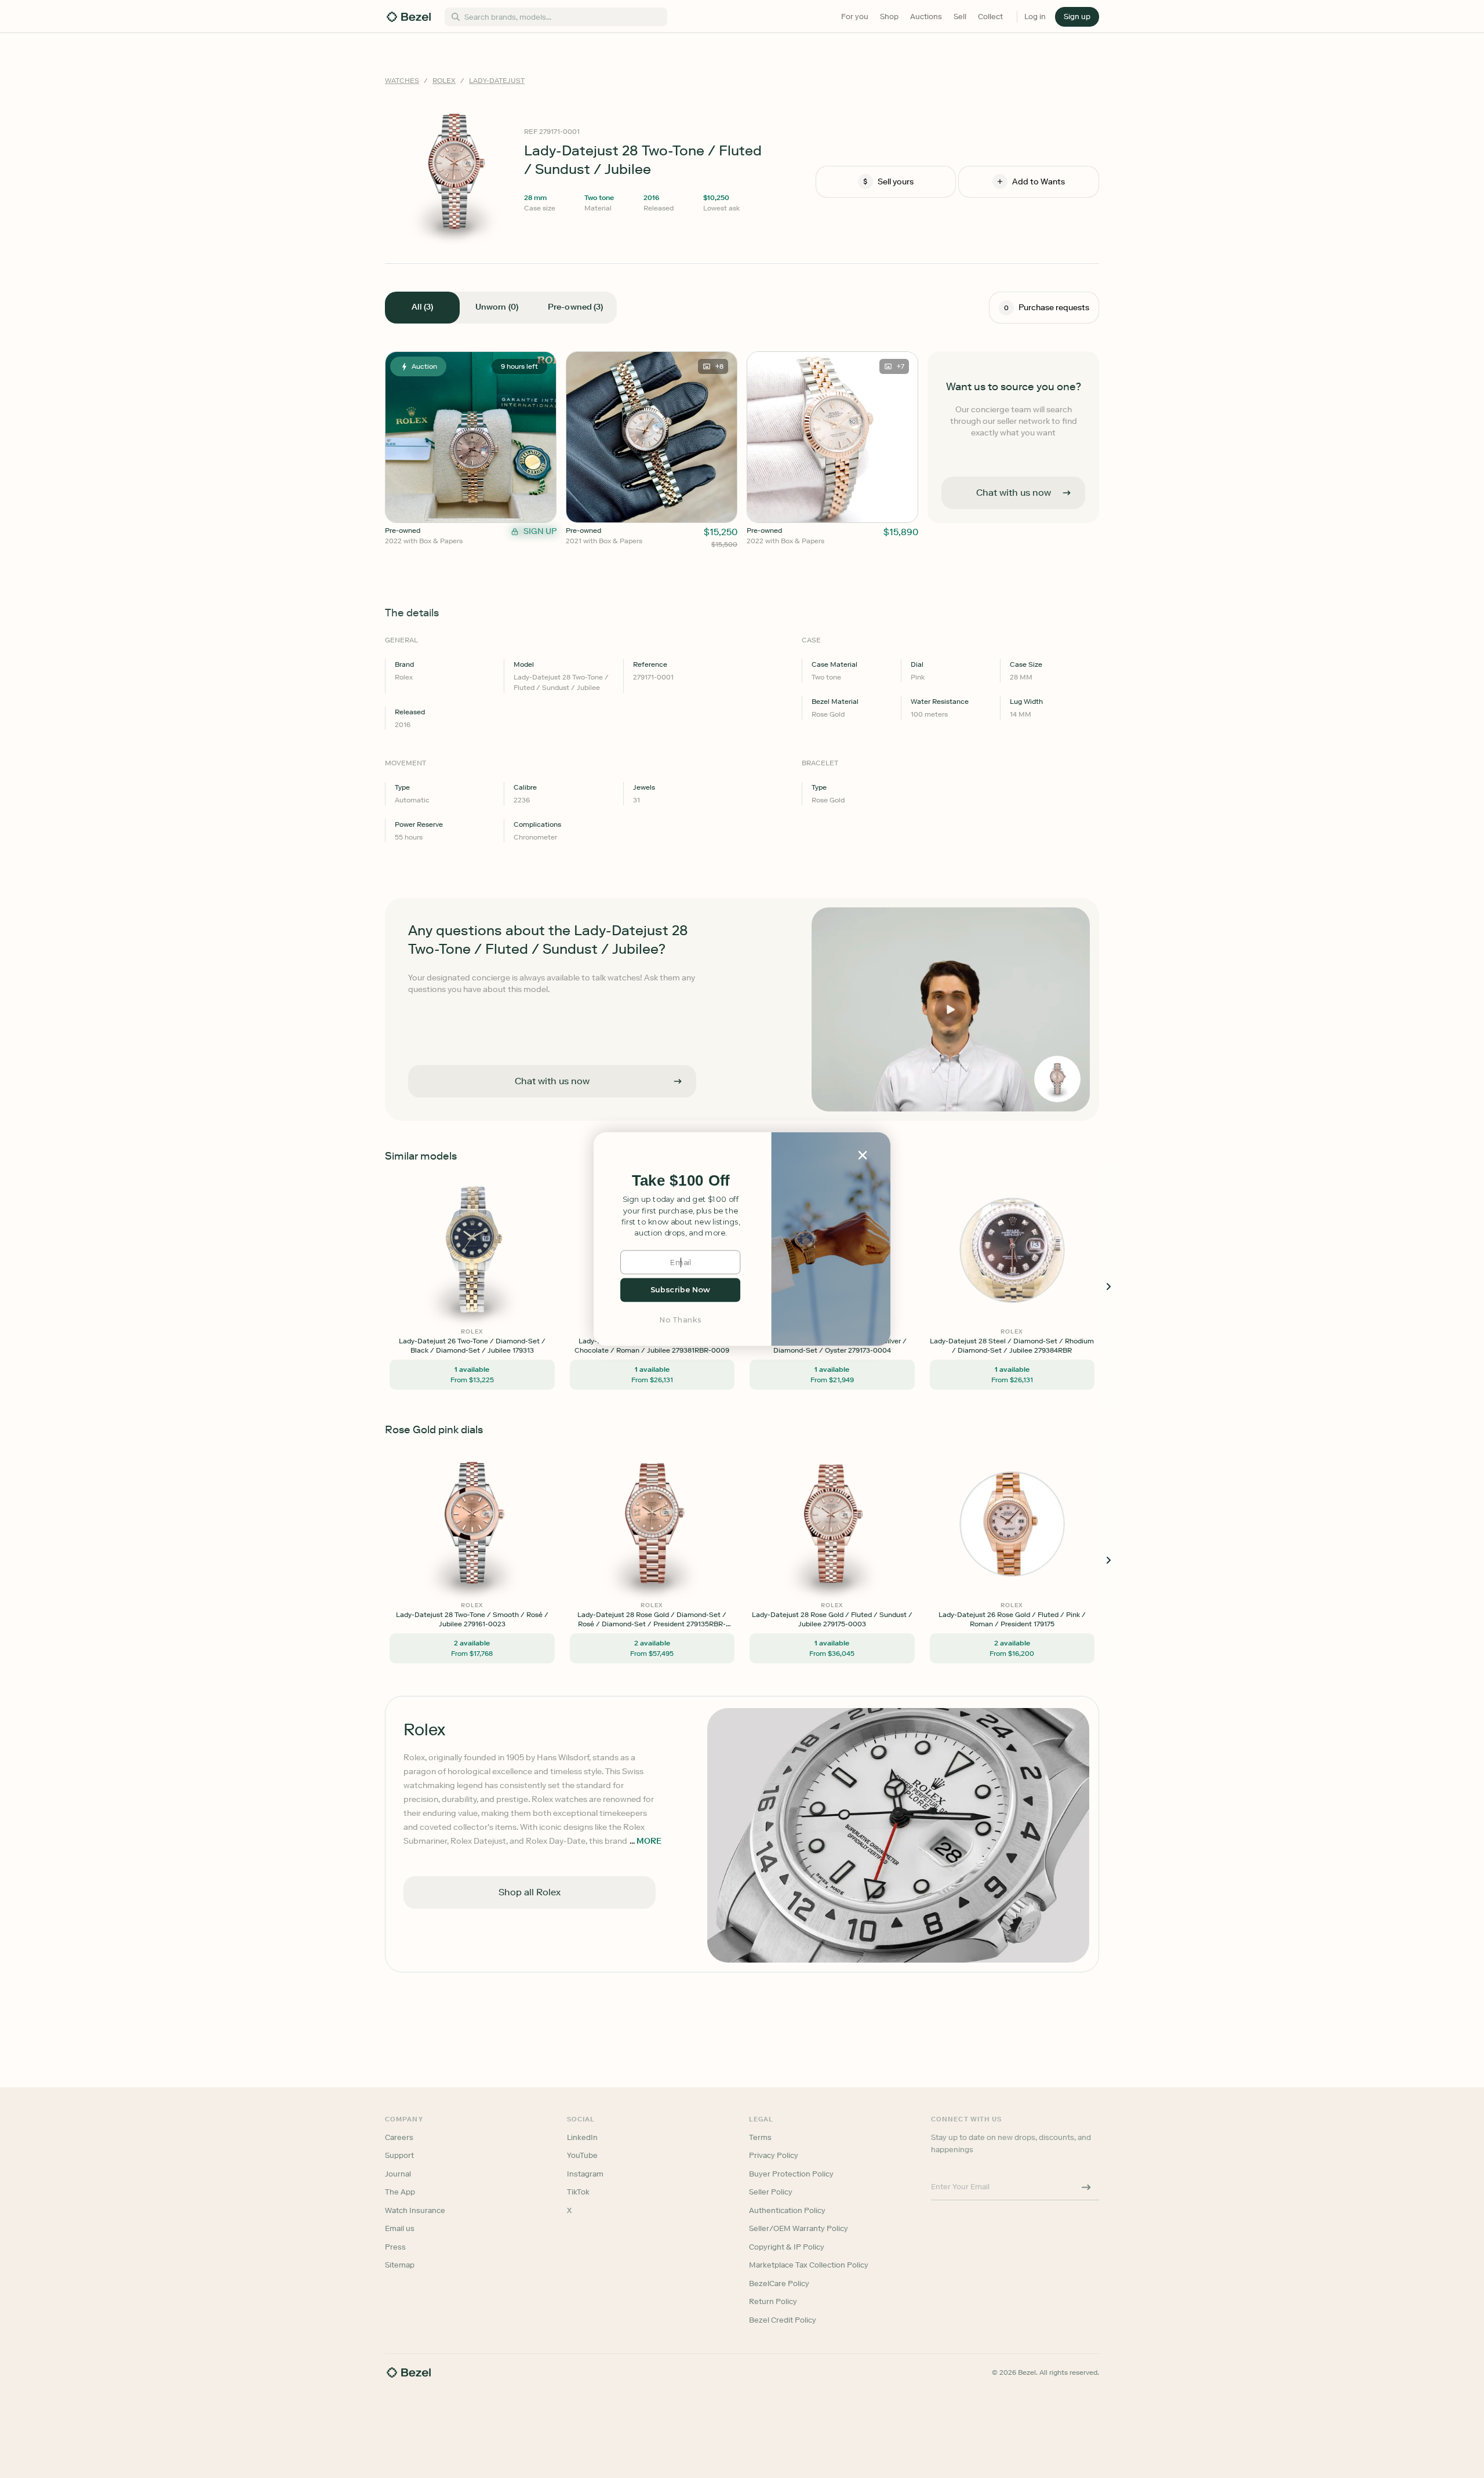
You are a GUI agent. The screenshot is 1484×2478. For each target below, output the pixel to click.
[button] (681, 1181)
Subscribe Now (680, 1290)
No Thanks (681, 1320)
